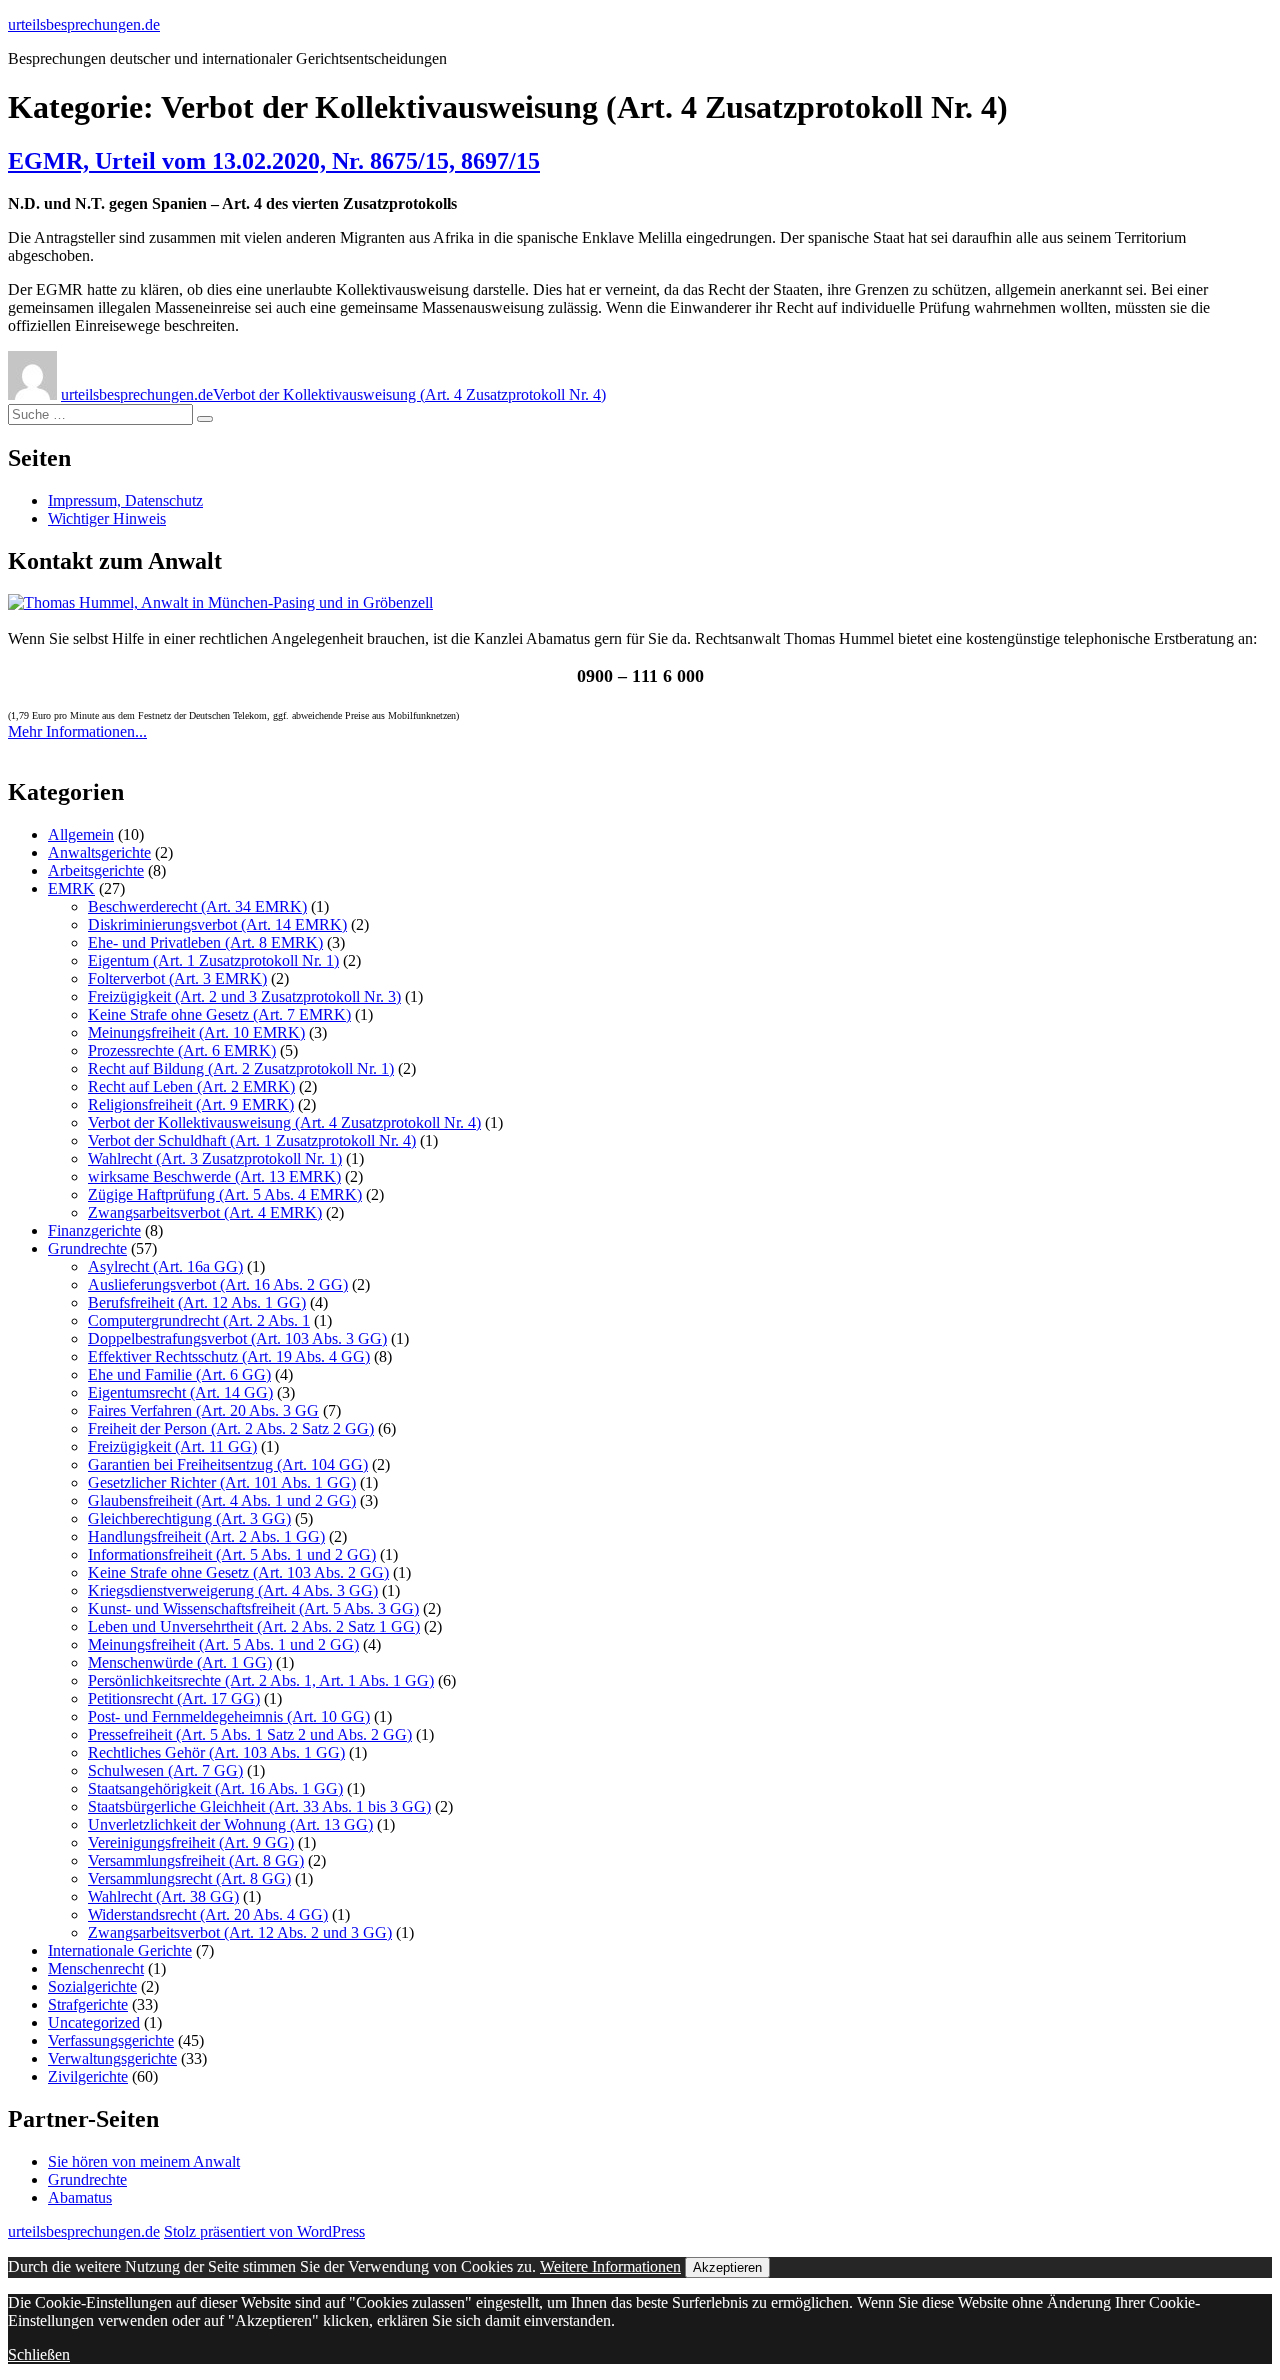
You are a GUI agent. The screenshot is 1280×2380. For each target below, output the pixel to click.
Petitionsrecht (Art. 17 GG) (174, 1698)
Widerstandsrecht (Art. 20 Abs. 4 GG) (208, 1914)
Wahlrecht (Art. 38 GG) (163, 1896)
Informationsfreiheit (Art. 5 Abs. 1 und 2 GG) (232, 1554)
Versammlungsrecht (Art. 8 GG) (189, 1878)
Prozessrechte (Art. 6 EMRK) (182, 1050)
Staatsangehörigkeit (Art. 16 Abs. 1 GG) (215, 1788)
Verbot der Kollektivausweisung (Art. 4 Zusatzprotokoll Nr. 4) (409, 394)
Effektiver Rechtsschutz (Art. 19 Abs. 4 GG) (229, 1356)
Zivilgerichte (88, 2076)
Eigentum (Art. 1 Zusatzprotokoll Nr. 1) (213, 960)
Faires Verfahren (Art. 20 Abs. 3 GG (203, 1410)
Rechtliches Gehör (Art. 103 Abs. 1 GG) (216, 1752)
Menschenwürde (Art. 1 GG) (180, 1662)
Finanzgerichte (94, 1230)
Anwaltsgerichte (99, 852)
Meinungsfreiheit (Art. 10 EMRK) (196, 1032)
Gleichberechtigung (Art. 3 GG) (189, 1518)
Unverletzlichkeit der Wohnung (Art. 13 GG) (230, 1824)
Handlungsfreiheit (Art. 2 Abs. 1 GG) (206, 1536)
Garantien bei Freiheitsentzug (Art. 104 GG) (228, 1464)
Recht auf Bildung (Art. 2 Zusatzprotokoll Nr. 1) (241, 1068)
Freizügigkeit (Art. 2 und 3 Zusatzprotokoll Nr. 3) (244, 996)
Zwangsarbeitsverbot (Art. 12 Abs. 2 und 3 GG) (240, 1932)
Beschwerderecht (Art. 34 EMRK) (197, 906)
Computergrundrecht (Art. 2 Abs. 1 (199, 1320)
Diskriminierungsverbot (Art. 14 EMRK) (217, 924)
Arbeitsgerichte (96, 870)
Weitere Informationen (610, 2266)
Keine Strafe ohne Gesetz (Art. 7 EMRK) (219, 1014)
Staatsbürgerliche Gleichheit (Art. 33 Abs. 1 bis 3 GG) (259, 1806)
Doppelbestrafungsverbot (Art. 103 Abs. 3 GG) (237, 1338)
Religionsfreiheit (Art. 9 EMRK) (191, 1104)
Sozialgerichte (92, 1986)
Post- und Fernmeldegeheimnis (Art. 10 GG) (229, 1716)
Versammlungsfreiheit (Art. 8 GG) (196, 1860)
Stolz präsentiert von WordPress (264, 2231)
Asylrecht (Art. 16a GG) (165, 1266)
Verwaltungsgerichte (112, 2058)
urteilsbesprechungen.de (84, 24)
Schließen (39, 2354)
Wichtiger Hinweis (107, 518)
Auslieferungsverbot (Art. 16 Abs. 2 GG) (218, 1284)
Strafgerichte (88, 2004)
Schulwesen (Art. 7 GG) (165, 1770)
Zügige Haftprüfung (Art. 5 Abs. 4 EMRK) (225, 1194)
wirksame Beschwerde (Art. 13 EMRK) (214, 1176)
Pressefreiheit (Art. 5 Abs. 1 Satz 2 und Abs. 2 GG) (250, 1734)
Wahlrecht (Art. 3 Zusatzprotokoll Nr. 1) (215, 1158)
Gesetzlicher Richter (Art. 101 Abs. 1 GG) (222, 1482)
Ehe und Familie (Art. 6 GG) (179, 1374)
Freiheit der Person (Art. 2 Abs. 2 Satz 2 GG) (231, 1428)
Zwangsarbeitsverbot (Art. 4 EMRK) (205, 1212)
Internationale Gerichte (120, 1950)
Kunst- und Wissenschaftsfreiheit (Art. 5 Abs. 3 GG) (253, 1608)
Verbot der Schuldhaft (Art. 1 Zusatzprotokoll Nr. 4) (252, 1140)
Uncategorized (94, 2022)
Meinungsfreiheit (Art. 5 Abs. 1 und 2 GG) (223, 1644)
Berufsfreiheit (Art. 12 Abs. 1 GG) (197, 1302)
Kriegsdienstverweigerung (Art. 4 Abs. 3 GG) (233, 1590)
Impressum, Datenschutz (125, 500)
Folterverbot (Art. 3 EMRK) (177, 978)
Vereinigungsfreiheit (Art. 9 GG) (191, 1842)
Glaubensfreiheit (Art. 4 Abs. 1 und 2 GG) (222, 1500)
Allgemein (81, 834)
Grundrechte (87, 1248)
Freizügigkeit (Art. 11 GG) (172, 1446)
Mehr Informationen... (77, 731)
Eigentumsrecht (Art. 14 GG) (180, 1392)
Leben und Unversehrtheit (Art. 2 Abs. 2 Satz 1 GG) (254, 1626)
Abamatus (80, 2197)
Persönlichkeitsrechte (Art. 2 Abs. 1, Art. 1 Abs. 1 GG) (261, 1680)
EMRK (71, 888)
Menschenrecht (96, 1968)
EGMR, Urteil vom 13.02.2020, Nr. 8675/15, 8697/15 (274, 161)
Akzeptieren (727, 2267)
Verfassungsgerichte (111, 2040)
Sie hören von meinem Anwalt (144, 2161)
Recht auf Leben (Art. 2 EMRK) (191, 1086)
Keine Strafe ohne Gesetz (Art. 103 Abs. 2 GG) (238, 1572)
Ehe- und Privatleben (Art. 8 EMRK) (205, 942)
